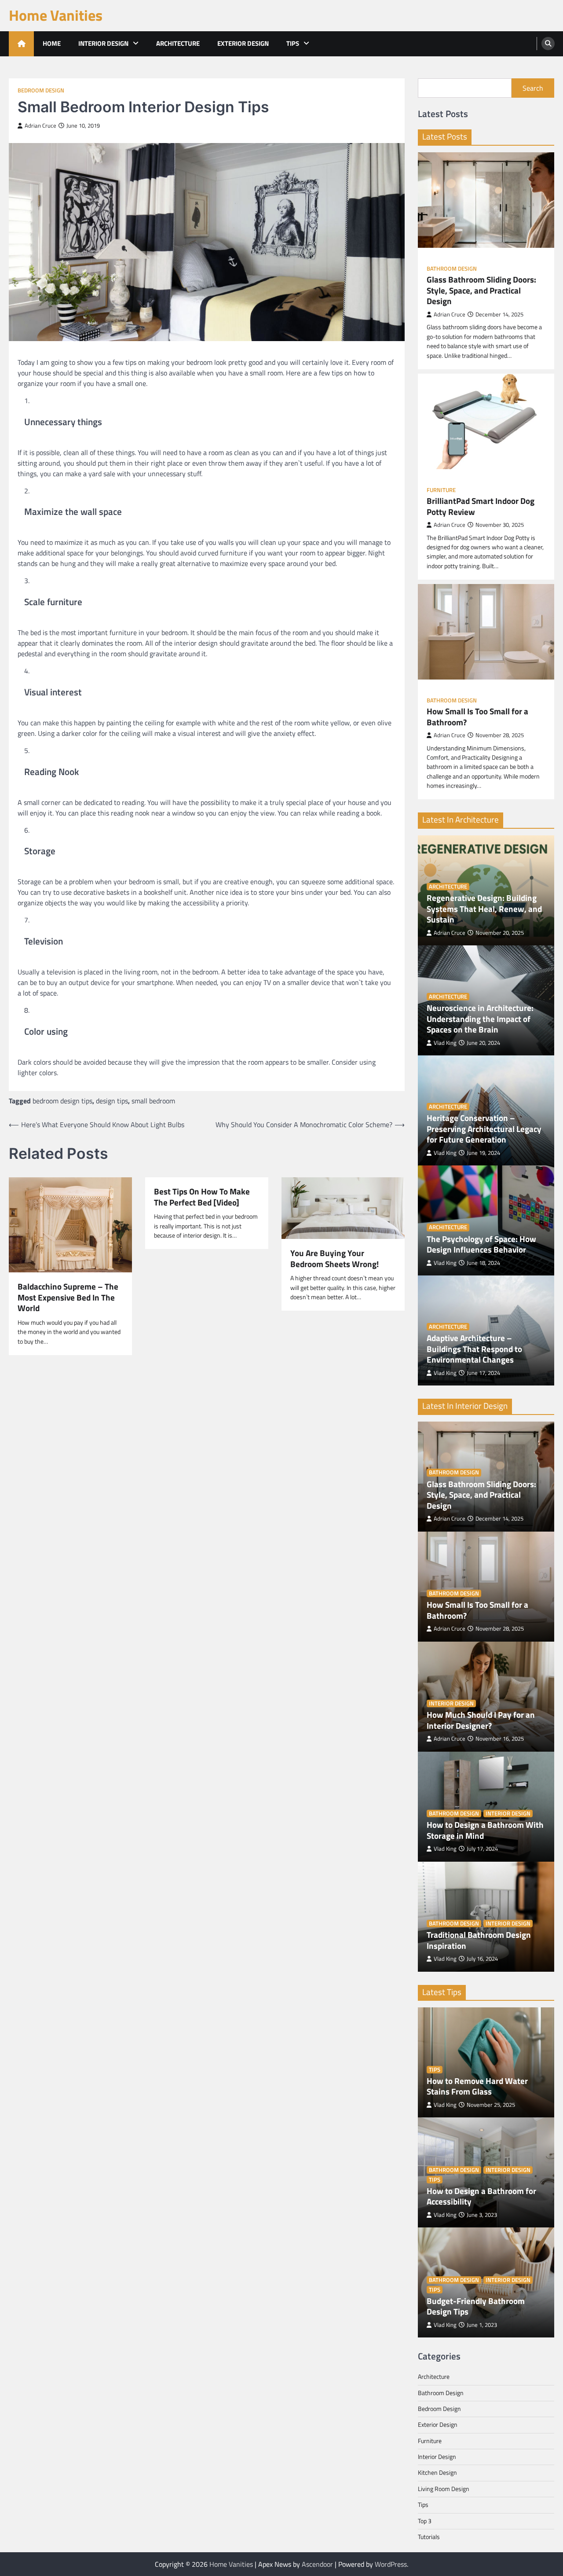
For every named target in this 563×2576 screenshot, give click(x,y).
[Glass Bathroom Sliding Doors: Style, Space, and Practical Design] (486, 200)
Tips (293, 43)
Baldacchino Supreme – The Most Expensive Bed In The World (68, 1297)
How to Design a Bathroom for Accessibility (481, 2196)
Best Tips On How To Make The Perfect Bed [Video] (202, 1197)
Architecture (178, 43)
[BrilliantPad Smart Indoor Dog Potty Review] (486, 421)
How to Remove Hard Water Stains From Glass (477, 2086)
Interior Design (103, 43)
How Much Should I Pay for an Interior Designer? (481, 1720)
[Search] (548, 44)
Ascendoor (317, 2564)
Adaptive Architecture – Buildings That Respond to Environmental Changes (474, 1349)
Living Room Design (444, 2489)
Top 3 (425, 2521)
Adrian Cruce (40, 126)
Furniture (441, 490)
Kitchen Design (437, 2473)
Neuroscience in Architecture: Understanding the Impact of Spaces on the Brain (480, 1019)
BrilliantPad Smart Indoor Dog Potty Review (481, 506)
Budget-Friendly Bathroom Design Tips (476, 2306)
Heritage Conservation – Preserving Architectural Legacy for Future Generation (484, 1129)
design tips (112, 1101)
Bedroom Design (41, 90)
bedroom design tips (62, 1101)
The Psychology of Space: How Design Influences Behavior (481, 1244)
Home (52, 43)
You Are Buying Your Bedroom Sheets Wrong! (335, 1259)
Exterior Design (243, 43)
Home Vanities (56, 15)
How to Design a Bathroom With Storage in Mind (485, 1830)
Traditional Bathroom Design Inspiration (479, 1940)
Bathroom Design (452, 269)
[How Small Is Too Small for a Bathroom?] (486, 632)
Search (533, 88)
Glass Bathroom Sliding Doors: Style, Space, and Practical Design (481, 290)
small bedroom (153, 1101)
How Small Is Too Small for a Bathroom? (477, 717)
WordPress (391, 2564)
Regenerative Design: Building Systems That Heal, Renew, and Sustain (484, 909)
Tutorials (429, 2537)
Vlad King (445, 1043)
